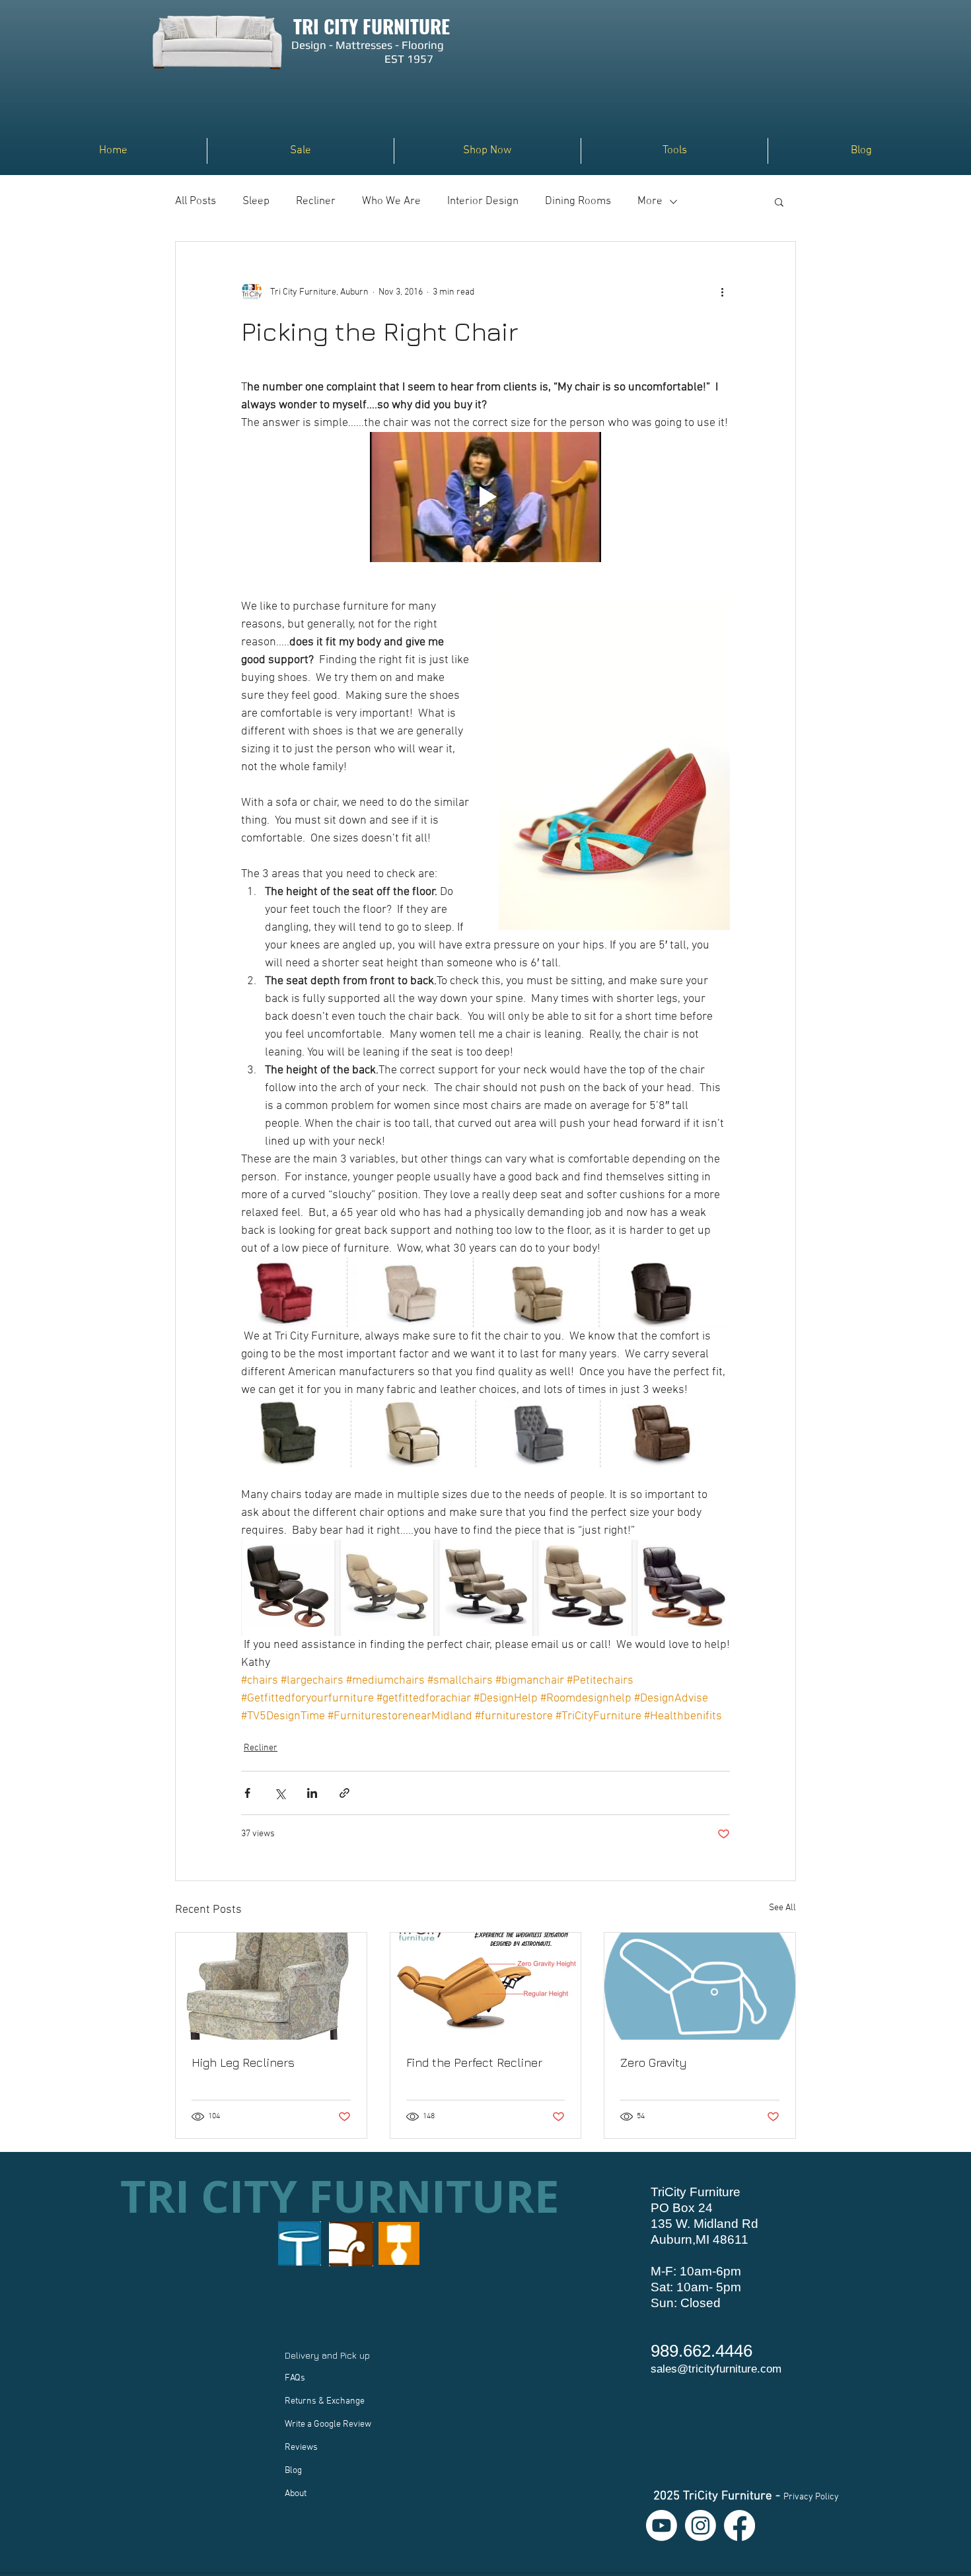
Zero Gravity (654, 2062)
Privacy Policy (811, 2497)
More (650, 201)
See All (782, 1908)
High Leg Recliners (243, 2062)
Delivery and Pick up (329, 2355)
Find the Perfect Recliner (474, 2062)
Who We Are (391, 201)
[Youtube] (662, 2525)
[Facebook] (739, 2525)
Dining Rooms (578, 201)
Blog (293, 2471)
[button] (487, 151)
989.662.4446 (701, 2351)
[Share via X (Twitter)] (280, 1793)
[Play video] (485, 497)
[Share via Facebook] (247, 1793)
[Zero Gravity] (700, 1986)
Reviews (301, 2448)
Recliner (316, 201)
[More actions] (722, 292)
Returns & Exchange (325, 2401)
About (296, 2494)
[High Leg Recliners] (271, 1986)
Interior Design (483, 201)
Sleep (256, 201)
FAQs (295, 2378)
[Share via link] (344, 1793)
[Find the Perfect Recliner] (486, 1986)
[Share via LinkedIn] (312, 1793)
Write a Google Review (328, 2424)
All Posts (196, 201)
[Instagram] (701, 2525)
